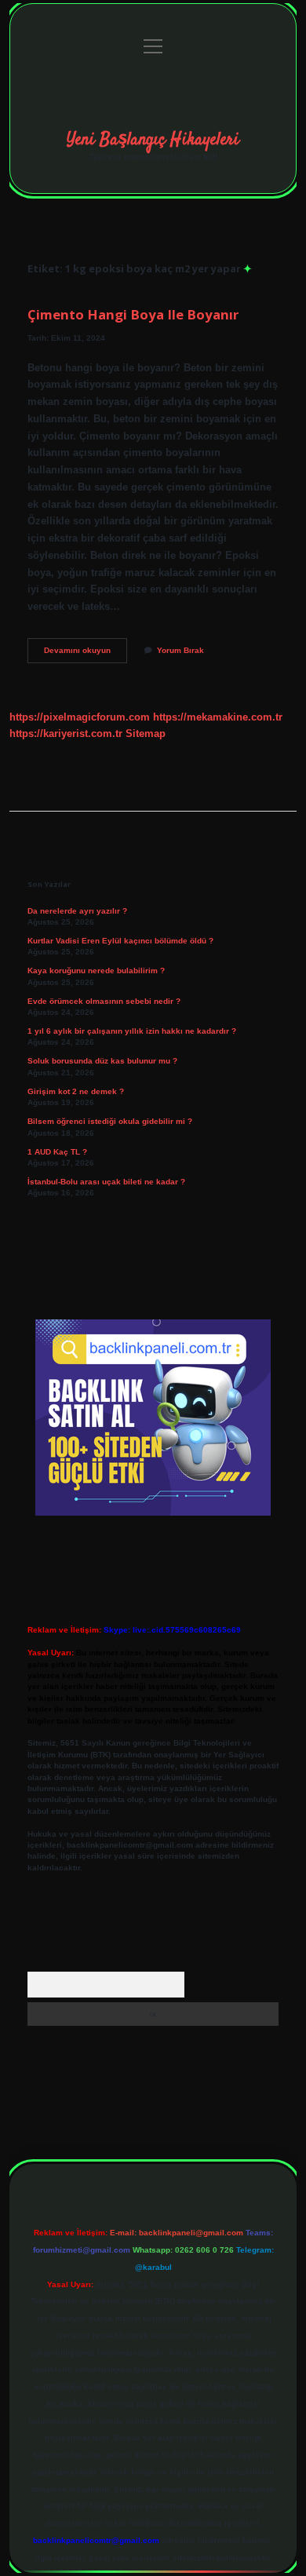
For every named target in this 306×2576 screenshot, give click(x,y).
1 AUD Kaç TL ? (57, 1152)
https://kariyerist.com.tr (66, 733)
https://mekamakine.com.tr (218, 717)
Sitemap (146, 733)
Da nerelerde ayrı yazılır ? (77, 911)
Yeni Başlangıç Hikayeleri (153, 140)
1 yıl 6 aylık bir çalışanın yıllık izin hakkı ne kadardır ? (132, 1031)
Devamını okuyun (86, 654)
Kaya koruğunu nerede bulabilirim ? (96, 971)
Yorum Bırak (180, 650)
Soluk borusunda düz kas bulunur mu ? (102, 1061)
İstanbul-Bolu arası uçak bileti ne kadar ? (106, 1182)
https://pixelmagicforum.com (80, 717)
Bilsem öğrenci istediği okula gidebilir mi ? (110, 1121)
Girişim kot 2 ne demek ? (76, 1091)
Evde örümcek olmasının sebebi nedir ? (104, 1001)
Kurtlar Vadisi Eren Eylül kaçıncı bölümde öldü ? (120, 941)
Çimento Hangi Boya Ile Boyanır (133, 314)
